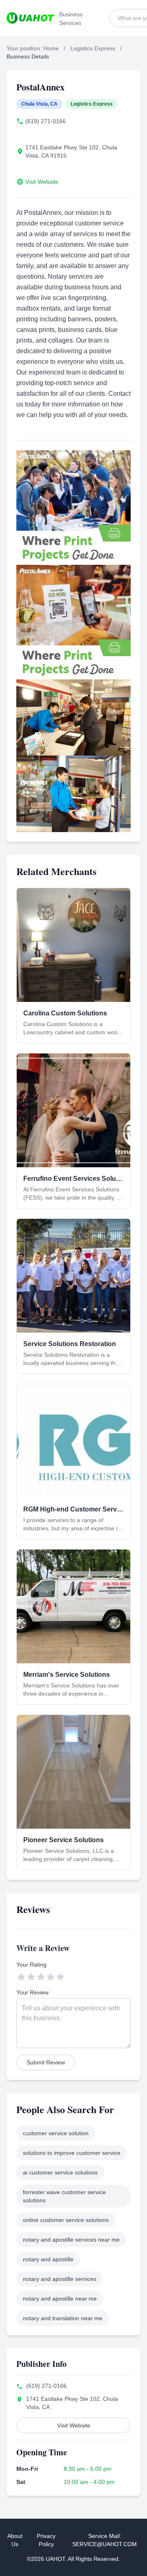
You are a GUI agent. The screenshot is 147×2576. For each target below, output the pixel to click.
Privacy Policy (46, 2540)
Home (51, 48)
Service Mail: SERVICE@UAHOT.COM (105, 2540)
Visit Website (42, 182)
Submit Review (46, 2062)
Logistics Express (93, 48)
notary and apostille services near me (71, 2240)
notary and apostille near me (60, 2299)
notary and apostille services (60, 2279)
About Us (15, 2540)
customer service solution (56, 2133)
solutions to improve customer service (72, 2153)
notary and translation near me (63, 2318)
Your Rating (31, 1965)
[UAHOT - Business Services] (30, 18)
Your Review (32, 1992)
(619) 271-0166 (46, 121)
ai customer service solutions (60, 2172)
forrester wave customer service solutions (64, 2196)
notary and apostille (48, 2259)
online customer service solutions (66, 2220)
